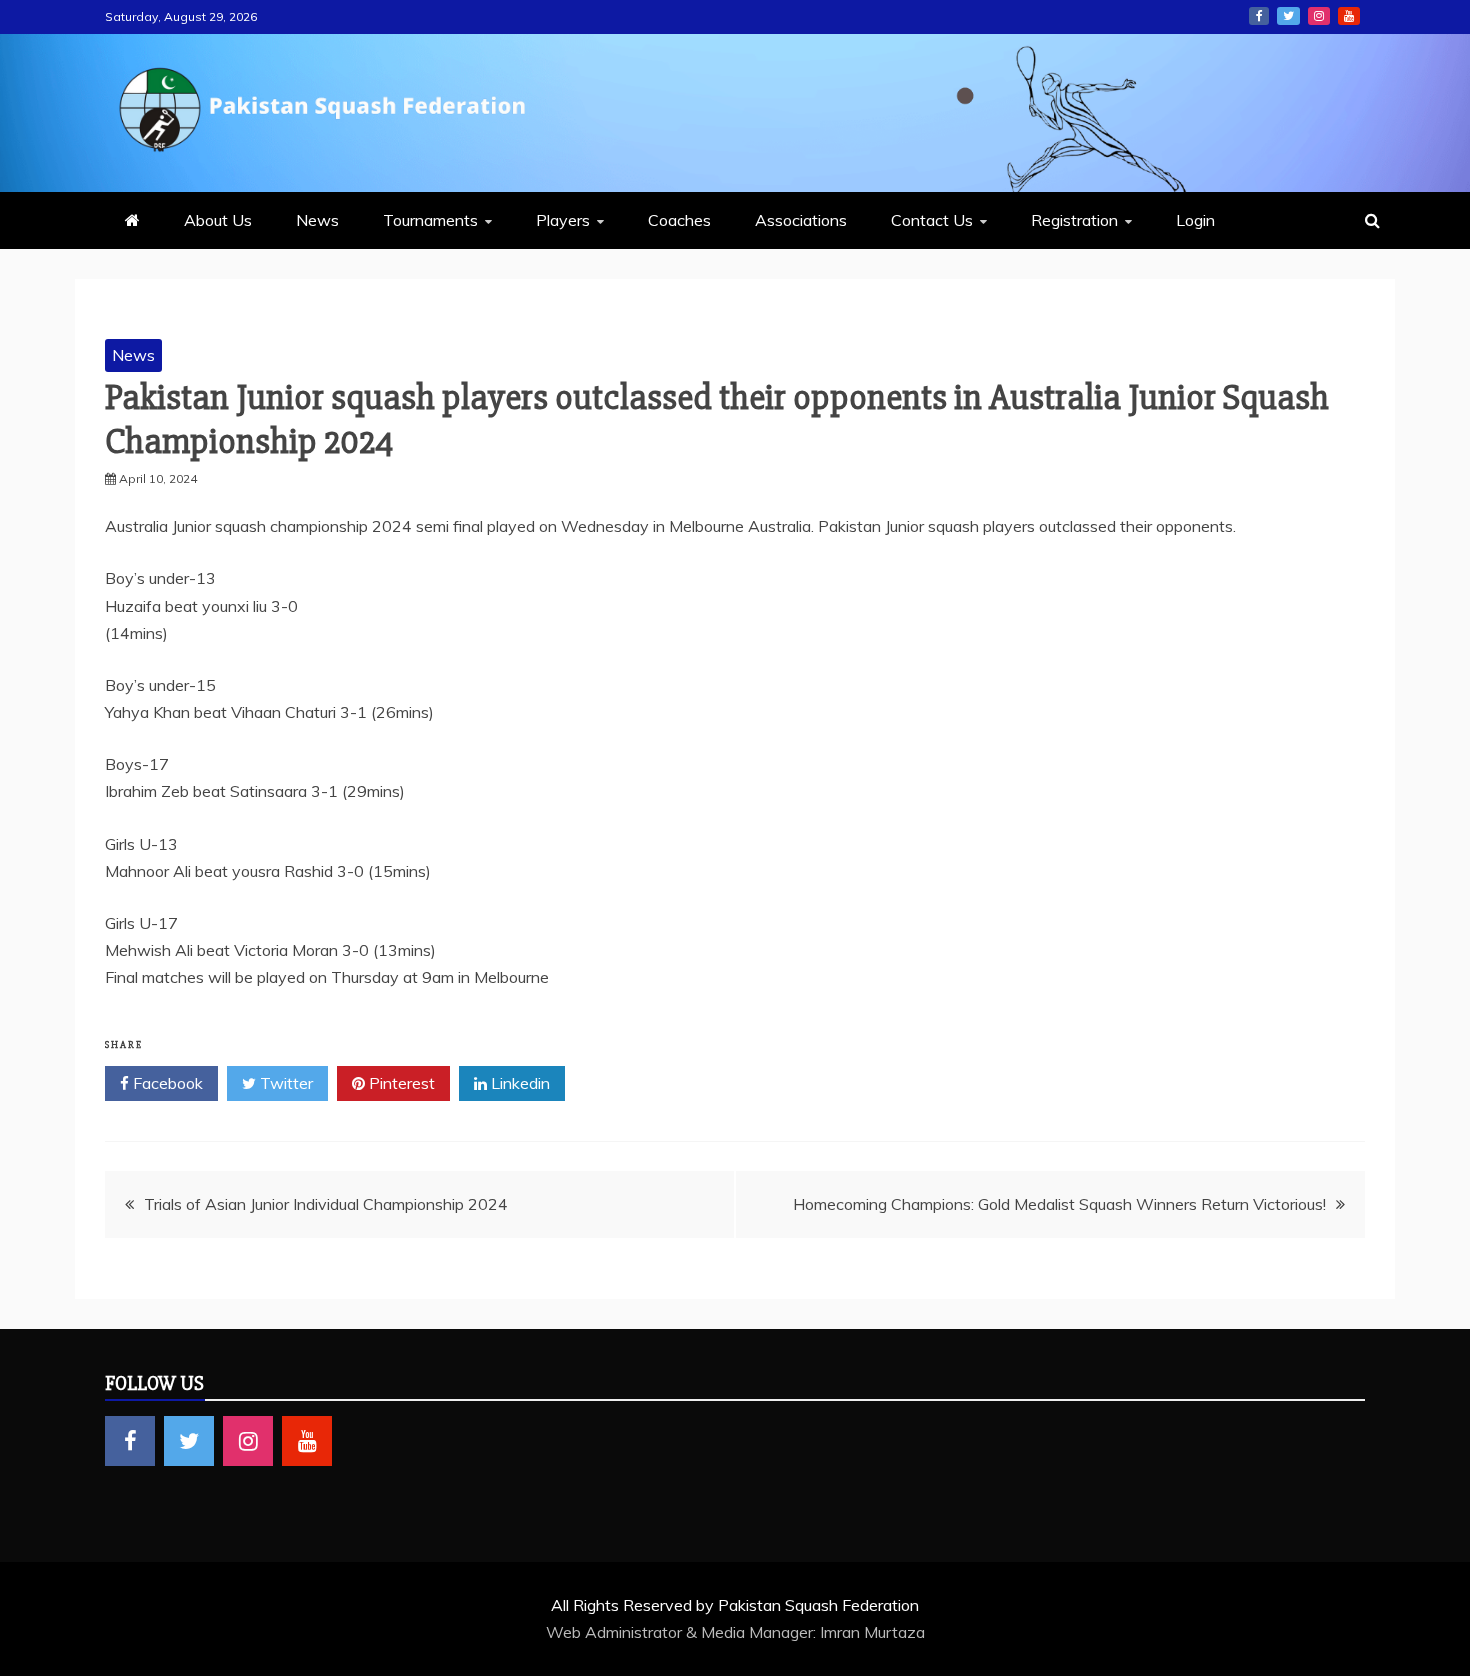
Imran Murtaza (872, 1632)
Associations (801, 220)
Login (1195, 220)
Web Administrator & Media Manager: (683, 1632)
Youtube (1349, 16)
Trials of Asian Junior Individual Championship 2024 (326, 1204)
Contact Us (932, 220)
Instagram (1319, 16)
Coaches (679, 220)
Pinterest (400, 1083)
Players (563, 220)
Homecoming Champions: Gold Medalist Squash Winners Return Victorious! (1059, 1204)
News (317, 220)
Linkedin (518, 1083)
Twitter (1288, 16)
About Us (218, 220)
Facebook (1259, 16)
